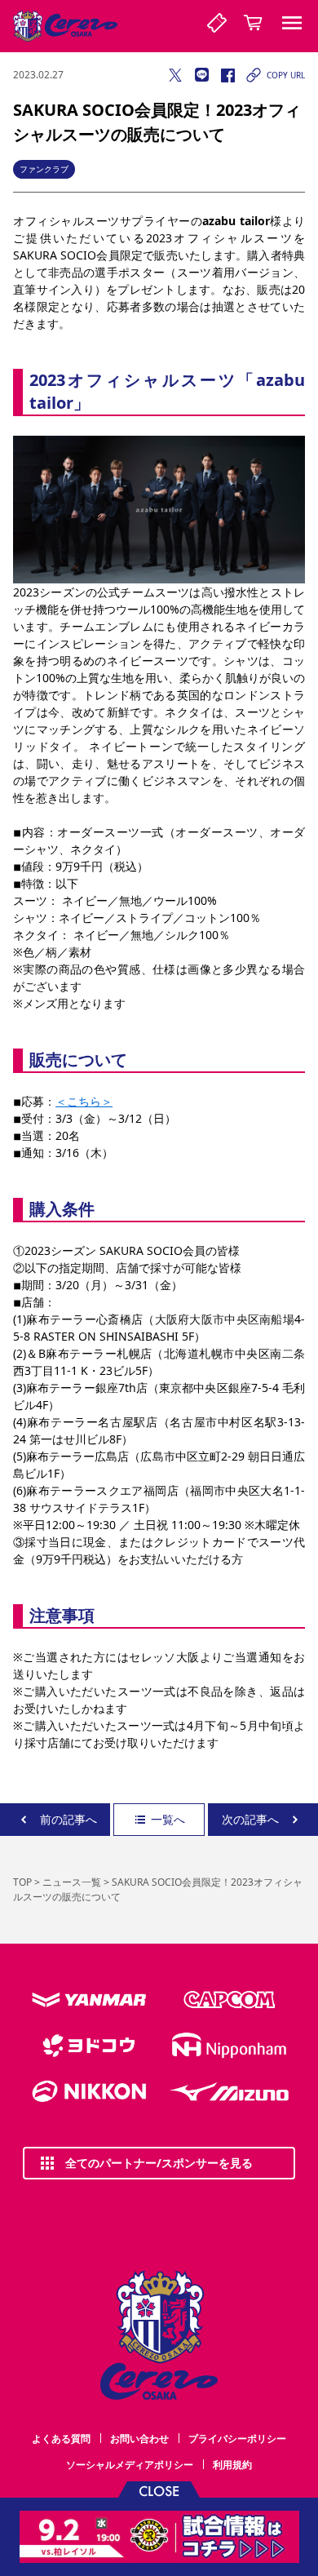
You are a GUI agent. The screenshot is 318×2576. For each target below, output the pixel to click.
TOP (22, 1882)
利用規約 (232, 2465)
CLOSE (159, 2490)
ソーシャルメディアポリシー (130, 2465)
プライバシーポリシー (237, 2439)
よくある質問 (61, 2439)
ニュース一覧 (72, 1882)
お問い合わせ (139, 2439)
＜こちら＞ (84, 1101)
